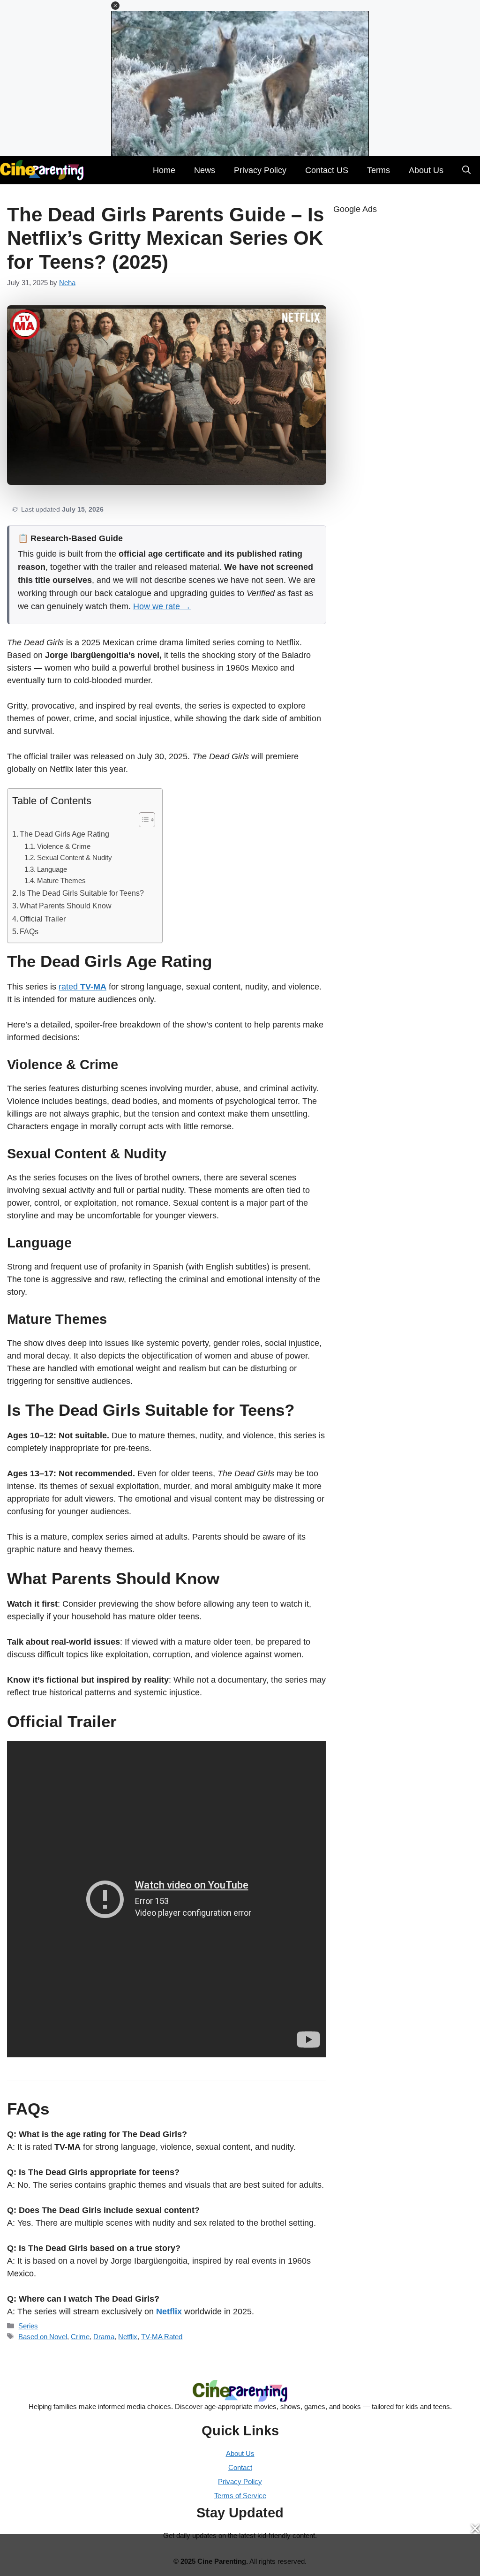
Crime (80, 2337)
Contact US (327, 170)
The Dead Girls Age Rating (64, 834)
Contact (240, 2467)
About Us (426, 170)
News (205, 170)
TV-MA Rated (162, 2337)
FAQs (29, 931)
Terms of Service (240, 2496)
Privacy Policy (260, 170)
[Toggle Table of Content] (142, 820)
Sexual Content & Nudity (75, 858)
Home (164, 170)
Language (52, 869)
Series (28, 2326)
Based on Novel (43, 2337)
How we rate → (162, 606)
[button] (115, 6)
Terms (379, 170)
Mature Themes (61, 881)
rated (82, 987)
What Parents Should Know (66, 906)
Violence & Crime (64, 846)
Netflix (128, 2337)
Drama (104, 2337)
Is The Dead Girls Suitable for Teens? (82, 893)
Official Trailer (43, 919)
